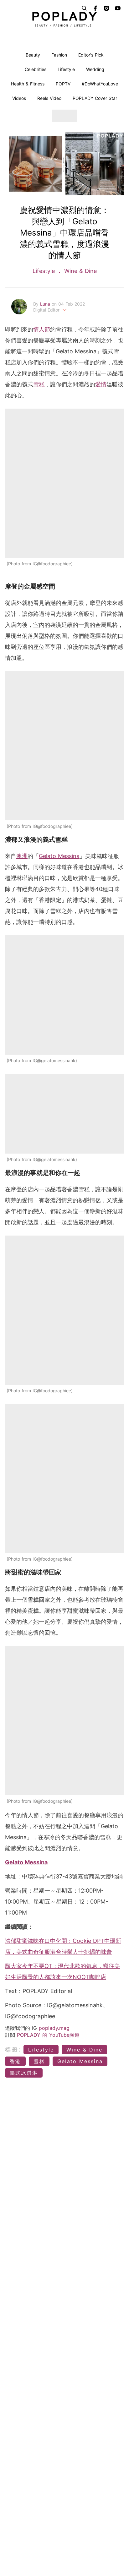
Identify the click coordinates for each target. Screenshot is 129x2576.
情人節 (42, 329)
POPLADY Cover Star (95, 98)
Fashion (59, 55)
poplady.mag (54, 2028)
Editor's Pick (91, 55)
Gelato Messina (59, 856)
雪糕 (39, 384)
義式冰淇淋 (24, 2073)
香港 (15, 2061)
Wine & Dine (80, 271)
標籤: (13, 2049)
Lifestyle (66, 69)
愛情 (101, 384)
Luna (46, 304)
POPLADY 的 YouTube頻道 (48, 2035)
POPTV (63, 84)
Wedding (95, 69)
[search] (84, 8)
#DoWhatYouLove (100, 84)
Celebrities (36, 69)
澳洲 (22, 856)
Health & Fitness (28, 84)
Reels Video (49, 98)
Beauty (33, 55)
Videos (19, 98)
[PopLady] (64, 19)
